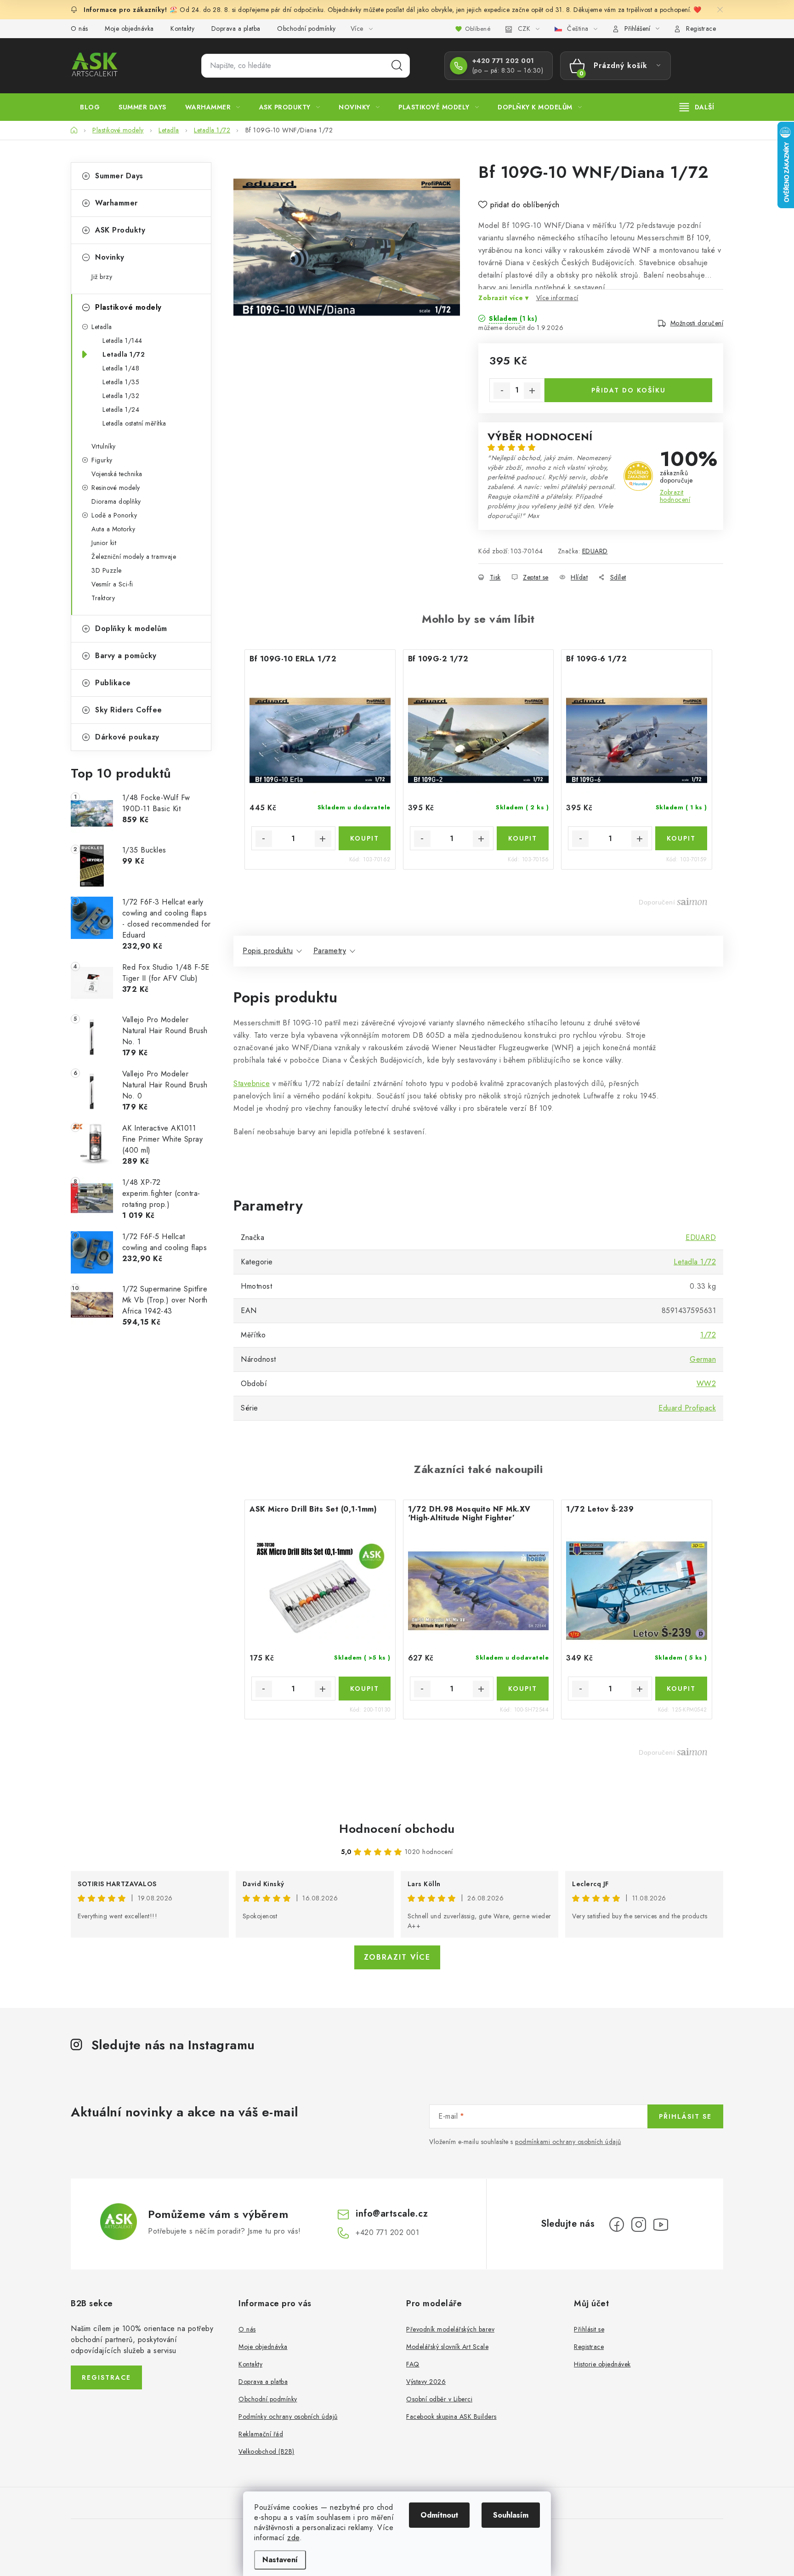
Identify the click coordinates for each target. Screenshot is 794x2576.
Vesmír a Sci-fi (112, 584)
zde (293, 2538)
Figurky (102, 460)
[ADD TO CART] (365, 838)
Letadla (102, 327)
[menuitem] (90, 107)
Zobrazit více (397, 1957)
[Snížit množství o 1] (502, 391)
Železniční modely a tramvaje (134, 557)
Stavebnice (252, 1083)
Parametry (330, 951)
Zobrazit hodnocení (675, 496)
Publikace (113, 683)
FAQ (413, 2364)
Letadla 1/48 (121, 368)
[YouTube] (661, 2224)
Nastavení (280, 2560)
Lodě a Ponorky (114, 515)
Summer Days (119, 176)
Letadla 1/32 (121, 396)
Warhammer (116, 203)
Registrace (701, 28)
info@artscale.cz (392, 2214)
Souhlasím (511, 2515)
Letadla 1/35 (121, 382)
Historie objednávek (602, 2364)
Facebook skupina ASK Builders (451, 2417)
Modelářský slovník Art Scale (447, 2347)
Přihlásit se (685, 2116)
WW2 (706, 1384)
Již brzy (102, 277)
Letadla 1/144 (122, 341)
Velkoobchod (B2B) (267, 2451)
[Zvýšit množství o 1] (532, 391)
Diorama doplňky (116, 501)
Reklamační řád (261, 2434)
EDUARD (595, 551)
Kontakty (182, 28)
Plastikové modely (128, 307)
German (703, 1359)
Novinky (110, 257)
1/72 (708, 1335)
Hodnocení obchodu (397, 1829)
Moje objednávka (129, 28)
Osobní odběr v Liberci (439, 2399)
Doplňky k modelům (131, 628)
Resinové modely (116, 488)
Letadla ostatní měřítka (134, 423)
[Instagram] (639, 2224)
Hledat (397, 66)
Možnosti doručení (697, 323)
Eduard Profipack (687, 1408)
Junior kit (104, 543)
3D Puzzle (107, 570)
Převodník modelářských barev (450, 2329)
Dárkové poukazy (127, 737)
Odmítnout (439, 2515)
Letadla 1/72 (124, 354)
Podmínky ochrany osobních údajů (288, 2417)
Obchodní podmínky (306, 28)
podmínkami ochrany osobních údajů (568, 2142)
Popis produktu (268, 951)
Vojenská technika (117, 474)
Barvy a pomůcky (126, 656)
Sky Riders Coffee (129, 710)
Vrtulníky (104, 446)
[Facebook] (617, 2224)
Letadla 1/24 (121, 409)
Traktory (103, 598)
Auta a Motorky (113, 529)
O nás (79, 28)
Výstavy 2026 (426, 2382)
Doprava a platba (236, 28)
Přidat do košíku (629, 390)
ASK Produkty (120, 230)
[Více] (697, 107)
